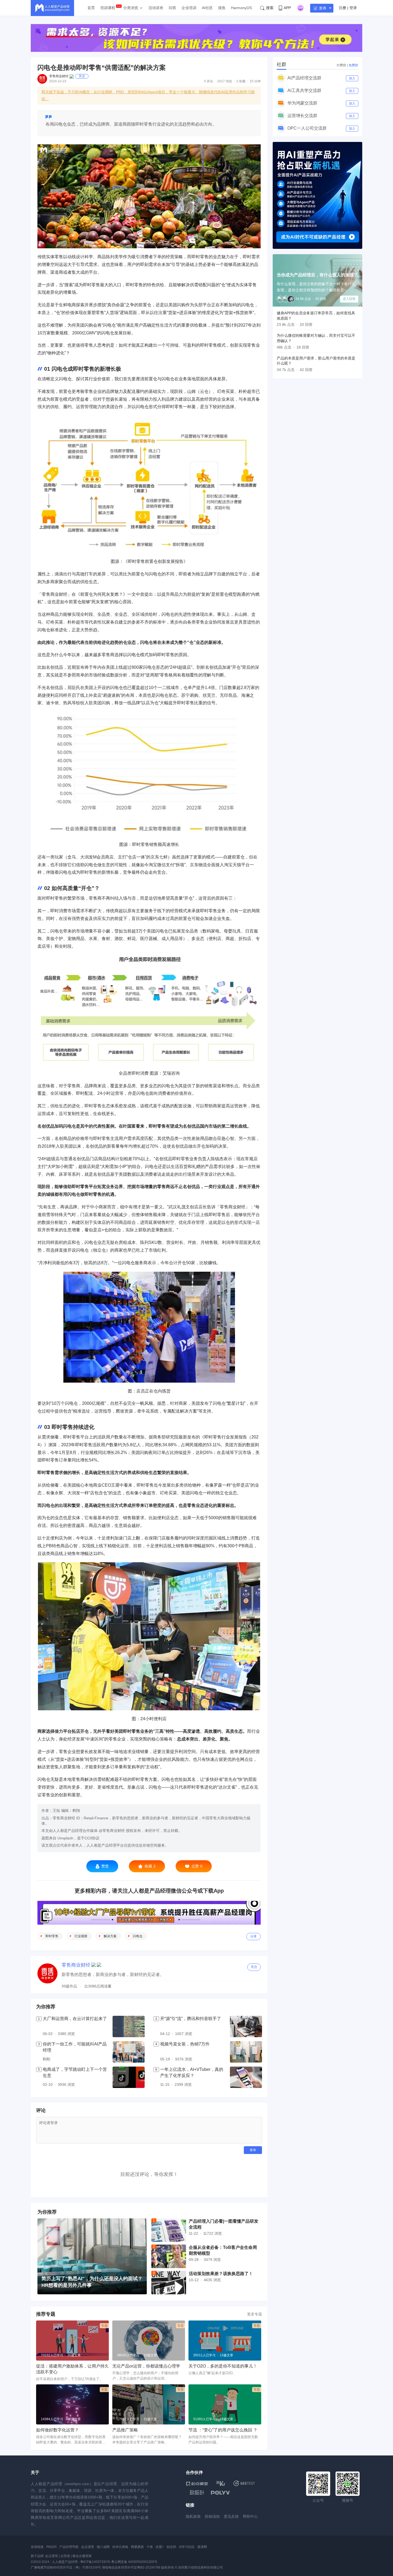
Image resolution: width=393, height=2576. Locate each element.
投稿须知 (212, 2516)
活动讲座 (156, 8)
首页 (91, 8)
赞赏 (105, 1866)
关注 (82, 76)
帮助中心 (250, 2516)
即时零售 (52, 1936)
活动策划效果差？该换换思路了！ (221, 2274)
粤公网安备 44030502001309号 (134, 2562)
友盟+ (160, 2547)
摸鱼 (222, 8)
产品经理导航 (69, 2547)
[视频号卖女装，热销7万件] (246, 2052)
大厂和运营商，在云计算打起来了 (75, 2019)
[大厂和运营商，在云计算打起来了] (129, 2026)
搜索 (270, 8)
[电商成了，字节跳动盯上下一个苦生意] (129, 2077)
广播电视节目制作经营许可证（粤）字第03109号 (66, 2567)
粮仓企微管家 (82, 2556)
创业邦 (171, 2547)
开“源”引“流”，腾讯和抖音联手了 (191, 2019)
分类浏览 (131, 8)
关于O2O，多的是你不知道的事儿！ (223, 2366)
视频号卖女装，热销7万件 (185, 2044)
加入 (352, 78)
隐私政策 (193, 2516)
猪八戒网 (103, 2547)
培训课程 (108, 8)
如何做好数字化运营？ (57, 2430)
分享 (253, 1936)
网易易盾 (137, 2547)
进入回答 (349, 299)
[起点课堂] (197, 2483)
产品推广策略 (125, 2430)
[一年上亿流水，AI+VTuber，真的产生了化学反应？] (246, 2077)
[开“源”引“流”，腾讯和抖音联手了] (246, 2026)
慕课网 (202, 2547)
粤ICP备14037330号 (95, 2562)
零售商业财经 (59, 76)
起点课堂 (88, 2547)
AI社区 (207, 8)
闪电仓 (138, 1936)
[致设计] (197, 2493)
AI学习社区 (187, 2547)
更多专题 (255, 2314)
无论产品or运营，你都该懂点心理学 (146, 2366)
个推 (150, 2547)
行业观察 (81, 1936)
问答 (172, 8)
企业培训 (189, 8)
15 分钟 (255, 81)
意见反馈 (231, 2516)
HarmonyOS (241, 8)
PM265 (51, 2547)
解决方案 (110, 1936)
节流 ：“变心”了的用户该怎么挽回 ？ (223, 2430)
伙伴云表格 (120, 2547)
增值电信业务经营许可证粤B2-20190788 (131, 2567)
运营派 (65, 2556)
